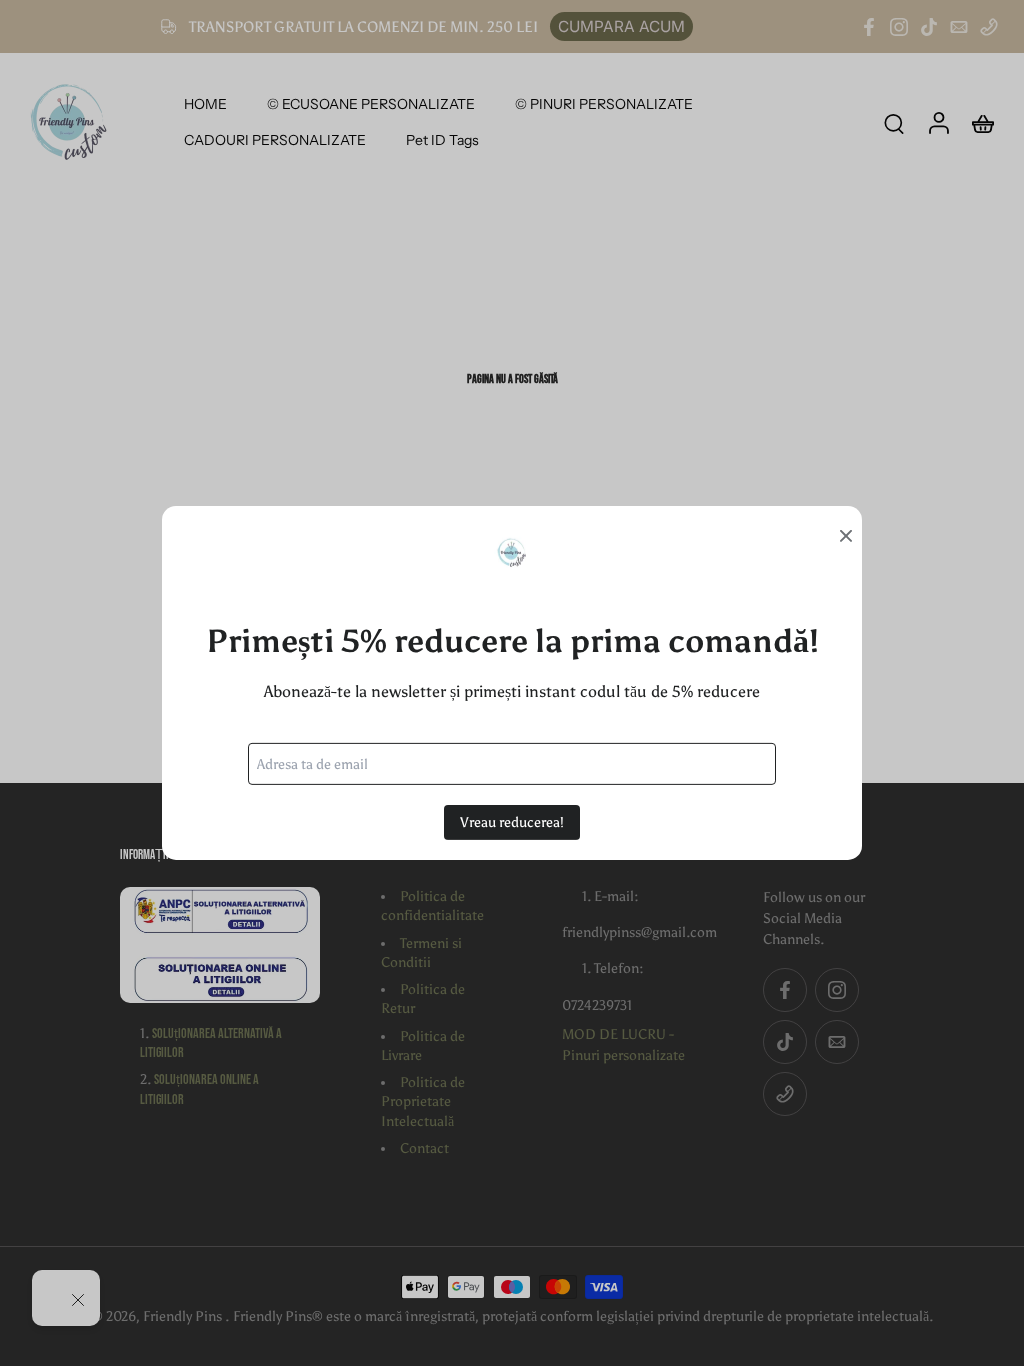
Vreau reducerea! (512, 822)
